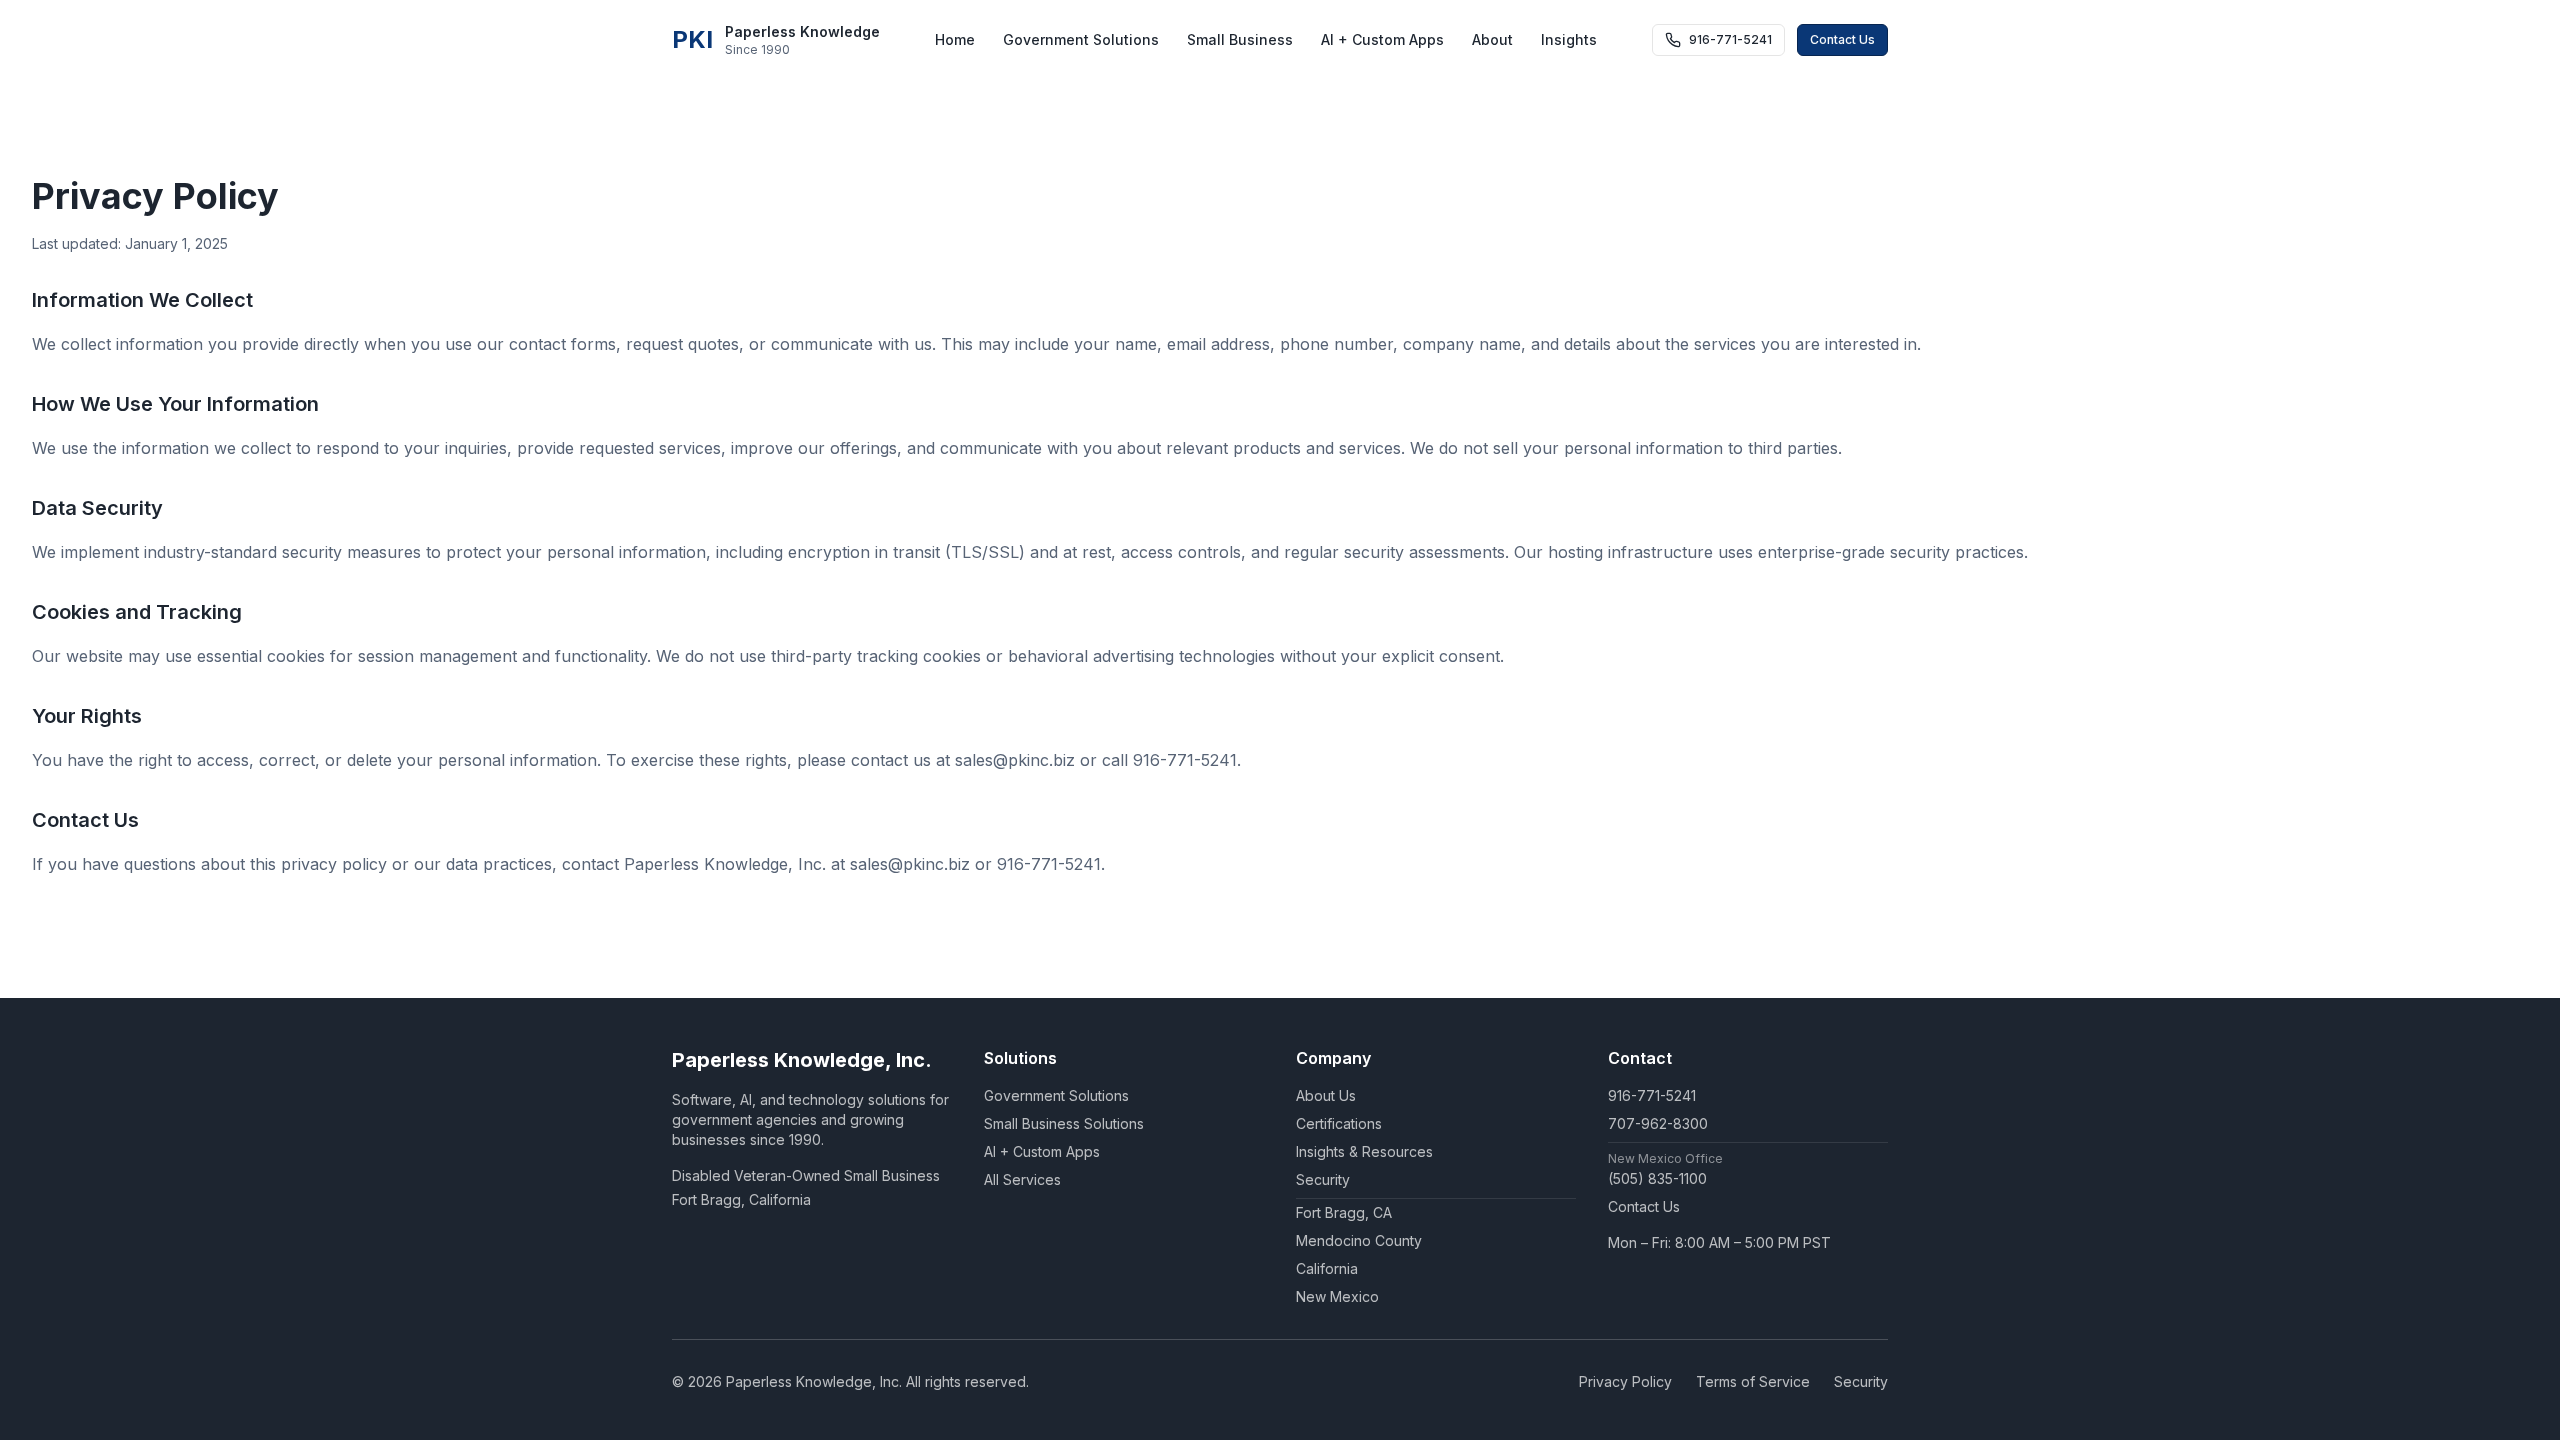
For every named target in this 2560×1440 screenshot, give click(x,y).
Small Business (1240, 39)
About (1492, 39)
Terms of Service (1753, 1381)
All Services (1022, 1179)
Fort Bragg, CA (1344, 1212)
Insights (1569, 39)
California (1327, 1268)
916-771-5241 (1652, 1095)
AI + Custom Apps (1382, 39)
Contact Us (1842, 39)
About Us (1326, 1095)
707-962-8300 (1658, 1123)
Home (955, 39)
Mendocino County (1359, 1240)
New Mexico (1337, 1296)
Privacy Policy (1625, 1381)
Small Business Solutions (1064, 1123)
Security (1323, 1179)
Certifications (1339, 1123)
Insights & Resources (1364, 1151)
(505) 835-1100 (1657, 1178)
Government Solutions (1081, 39)
